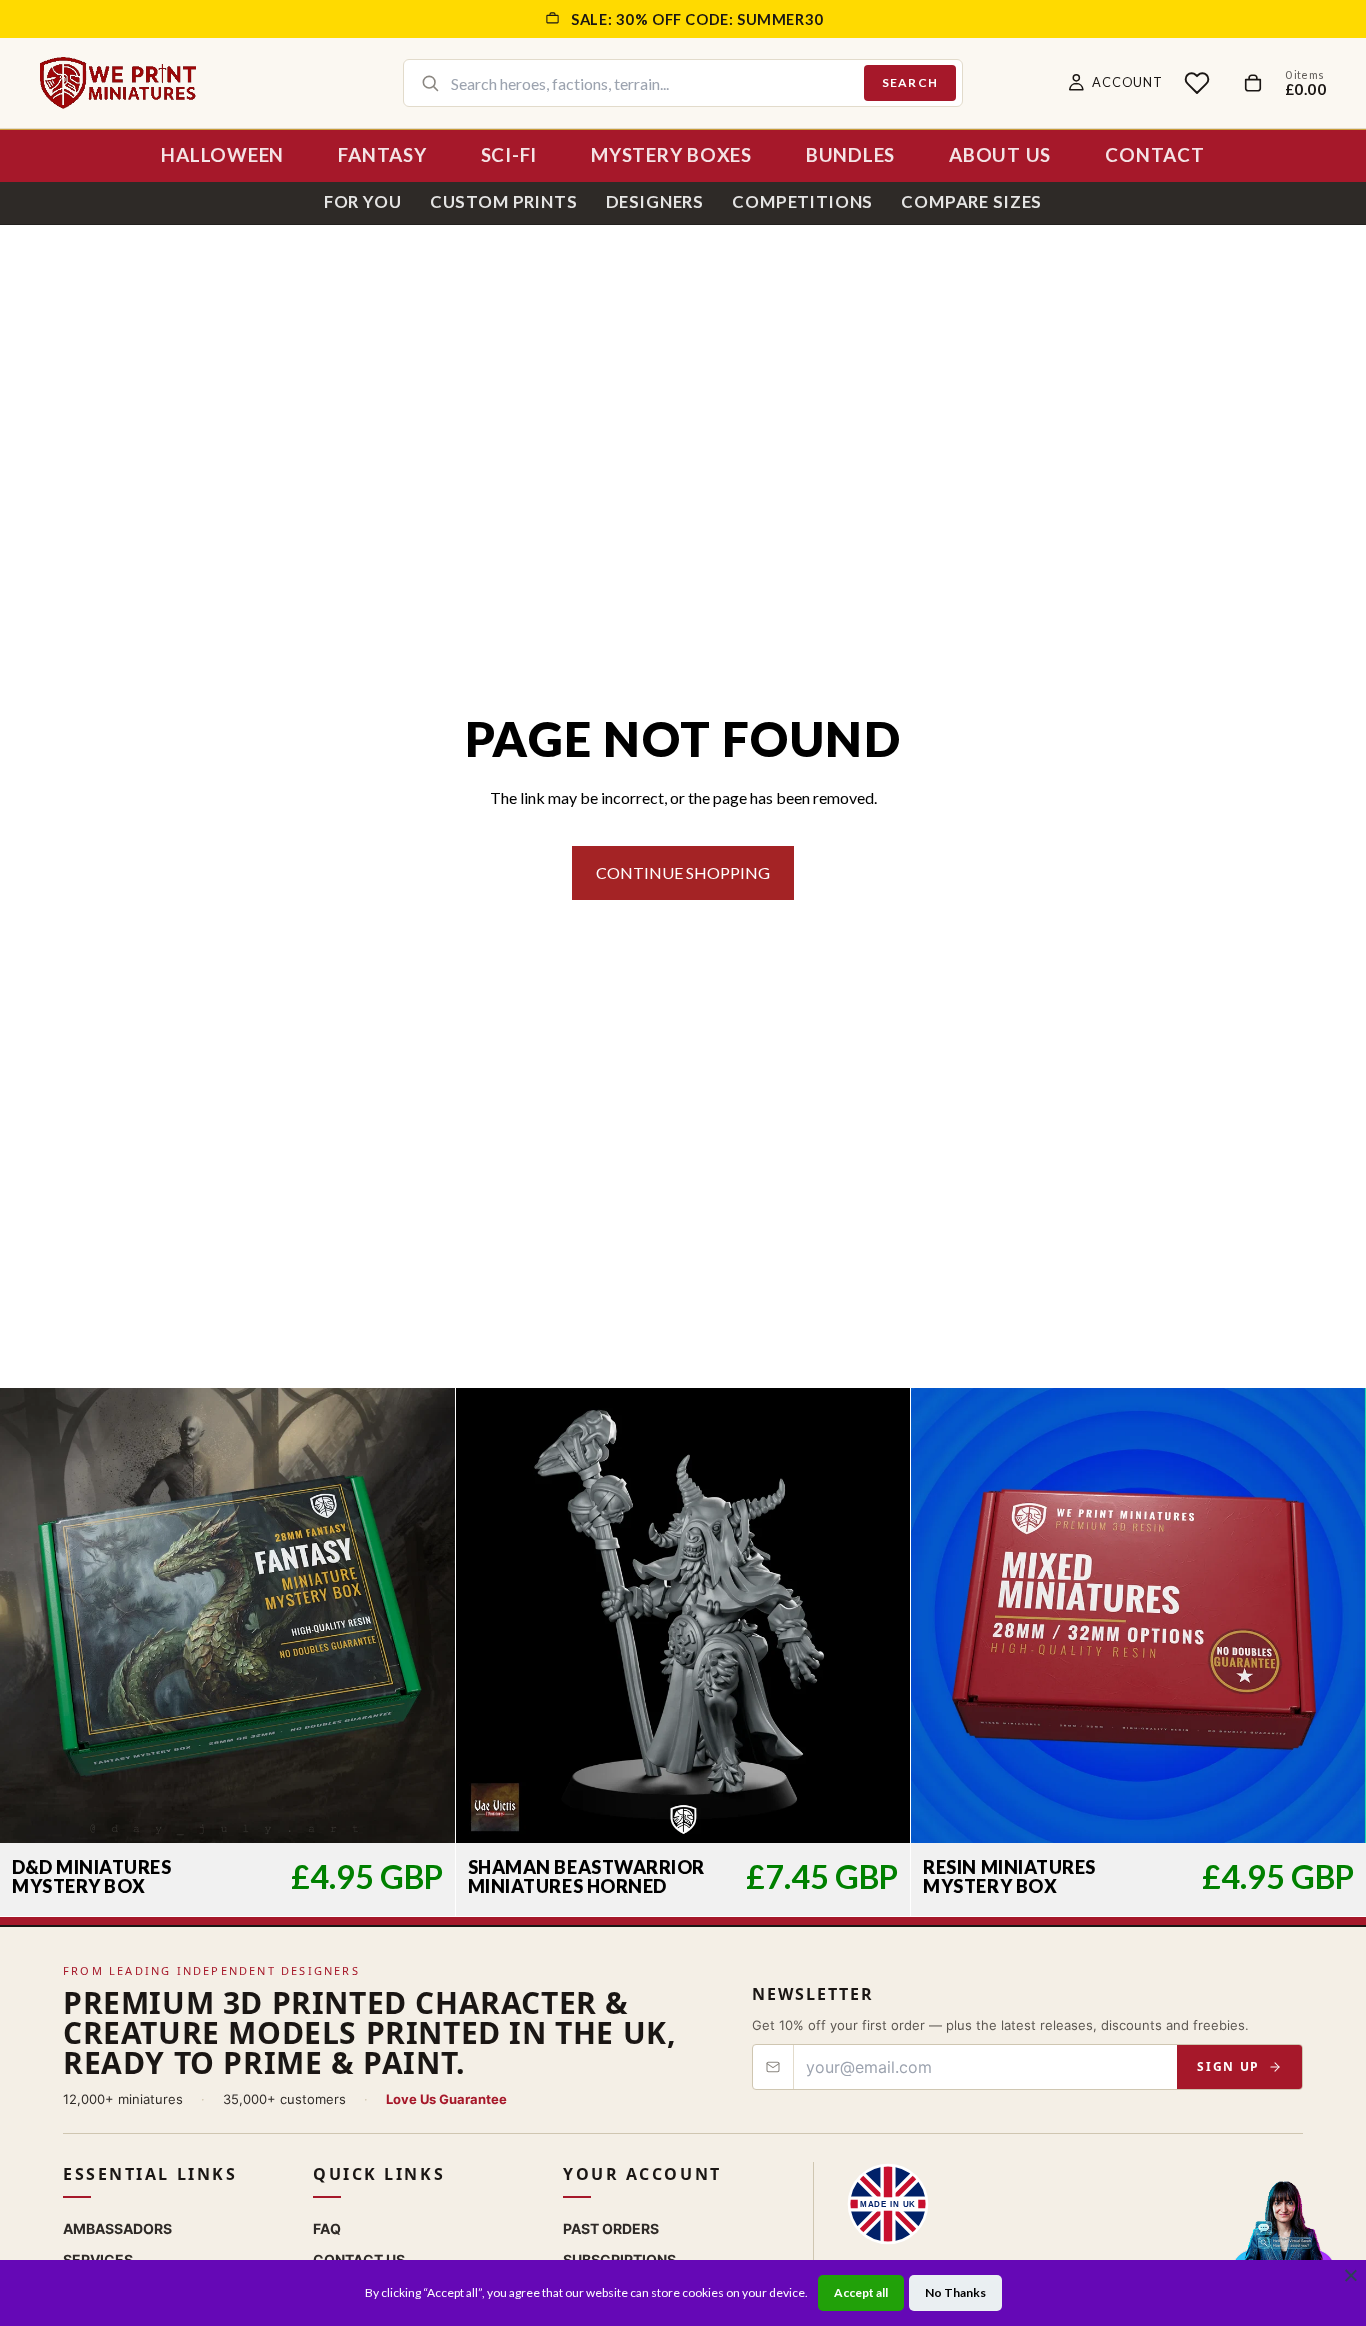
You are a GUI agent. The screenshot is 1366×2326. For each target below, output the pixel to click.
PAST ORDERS (611, 2228)
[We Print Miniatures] (118, 83)
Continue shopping (683, 872)
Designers (655, 201)
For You (363, 201)
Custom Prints (504, 201)
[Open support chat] (1283, 2240)
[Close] (1351, 2275)
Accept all (861, 2292)
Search (910, 82)
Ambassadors (117, 2228)
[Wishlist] (1197, 83)
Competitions (802, 201)
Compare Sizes (971, 201)
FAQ (327, 2228)
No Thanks (955, 2292)
